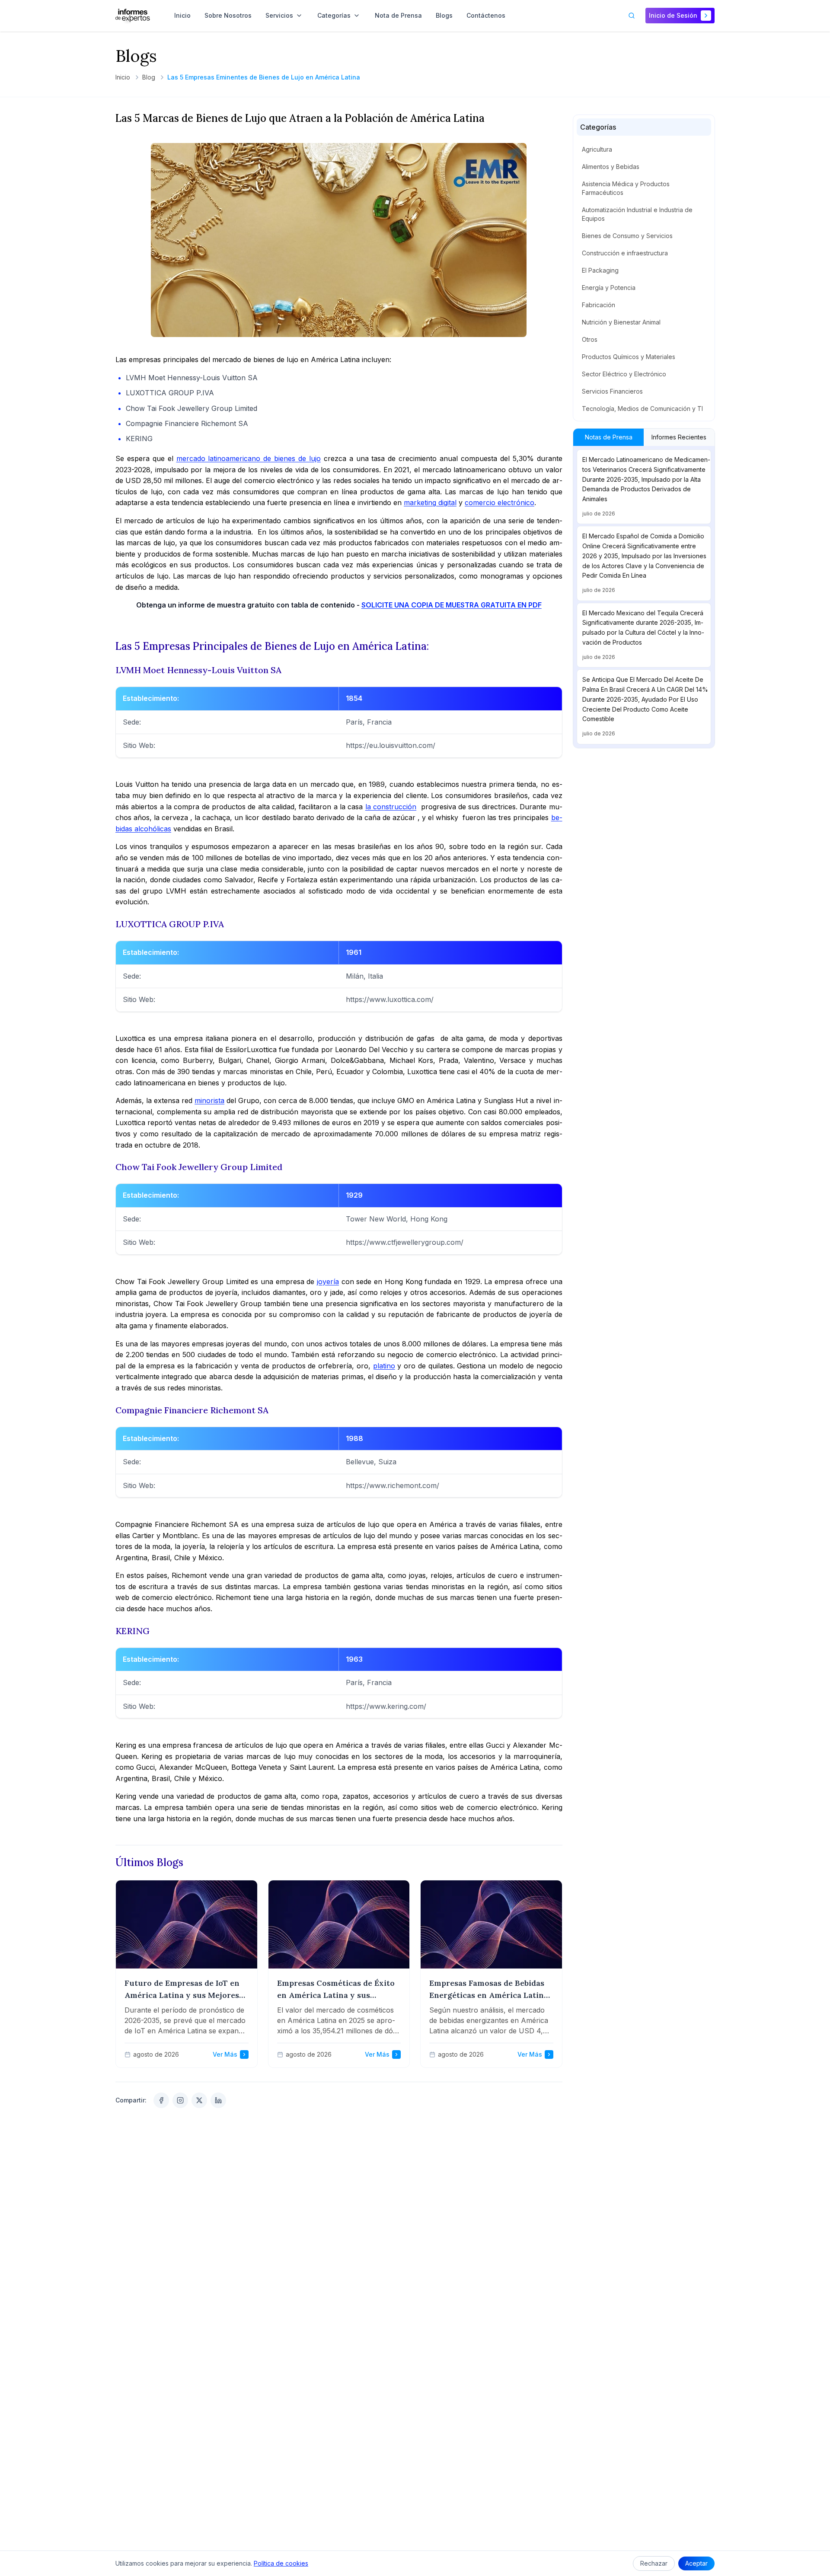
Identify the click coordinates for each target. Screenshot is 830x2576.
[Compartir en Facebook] (161, 2100)
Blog (149, 77)
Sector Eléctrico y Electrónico (624, 374)
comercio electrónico (500, 502)
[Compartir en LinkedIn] (218, 2100)
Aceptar (696, 2563)
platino (384, 1366)
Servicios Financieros (612, 391)
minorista (209, 1100)
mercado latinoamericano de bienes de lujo (249, 458)
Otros (590, 339)
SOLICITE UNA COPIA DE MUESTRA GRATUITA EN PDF (452, 605)
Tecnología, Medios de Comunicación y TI (642, 409)
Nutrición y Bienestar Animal (621, 322)
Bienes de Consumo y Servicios (627, 236)
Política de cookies (281, 2563)
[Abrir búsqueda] (632, 16)
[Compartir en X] (199, 2100)
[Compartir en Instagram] (180, 2100)
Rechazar (654, 2563)
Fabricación (599, 305)
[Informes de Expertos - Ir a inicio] (133, 16)
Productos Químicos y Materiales (629, 357)
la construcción (391, 807)
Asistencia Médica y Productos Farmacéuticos (626, 188)
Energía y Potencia (609, 288)
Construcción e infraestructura (625, 253)
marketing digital (430, 502)
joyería (328, 1282)
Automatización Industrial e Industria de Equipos (637, 214)
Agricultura (597, 149)
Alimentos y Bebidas (611, 167)
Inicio (123, 77)
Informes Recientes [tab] (679, 437)
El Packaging (600, 270)
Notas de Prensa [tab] (608, 437)
